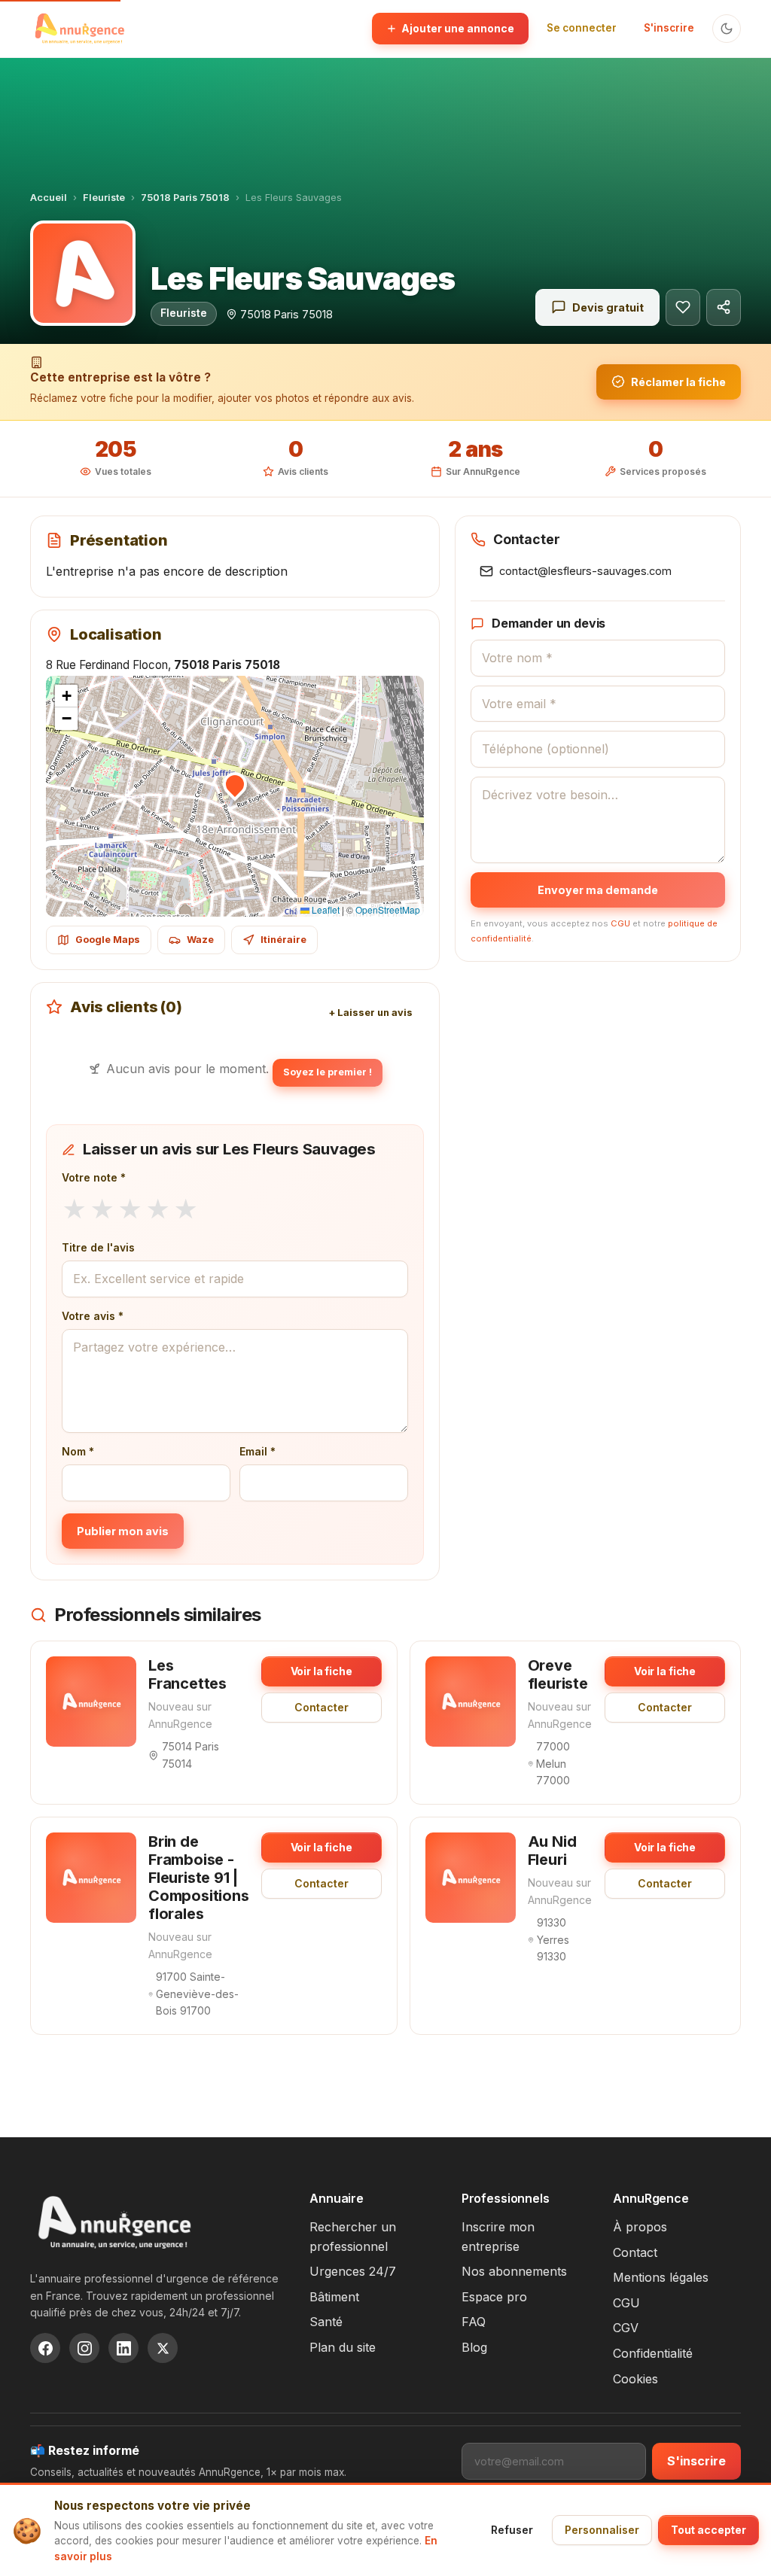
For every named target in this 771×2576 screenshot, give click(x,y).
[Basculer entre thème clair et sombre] (727, 29)
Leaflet (325, 909)
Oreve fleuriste (558, 1674)
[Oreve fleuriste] (471, 1702)
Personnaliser (602, 2530)
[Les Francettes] (91, 1702)
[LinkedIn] (123, 2348)
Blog (474, 2347)
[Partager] (724, 307)
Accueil (49, 198)
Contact (635, 2252)
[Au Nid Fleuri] (471, 1878)
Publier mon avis (123, 1531)
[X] (163, 2348)
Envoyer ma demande (598, 890)
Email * (258, 1451)
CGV (626, 2328)
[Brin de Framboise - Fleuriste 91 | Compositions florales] (91, 1878)
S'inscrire (669, 28)
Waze (200, 940)
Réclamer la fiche (678, 382)
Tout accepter (709, 2530)
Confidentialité (653, 2353)
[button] (235, 784)
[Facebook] (45, 2348)
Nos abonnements (514, 2271)
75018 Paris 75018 (185, 198)
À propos (640, 2227)
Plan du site (343, 2347)
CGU (620, 923)
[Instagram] (84, 2348)
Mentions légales (661, 2277)
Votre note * (94, 1177)
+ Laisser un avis (370, 1013)
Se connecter (582, 28)
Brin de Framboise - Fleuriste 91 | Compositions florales (199, 1878)
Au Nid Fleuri (552, 1851)
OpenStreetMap (388, 909)
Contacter (322, 1707)
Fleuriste (104, 198)
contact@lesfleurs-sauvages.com (585, 571)
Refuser (512, 2530)
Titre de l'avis (98, 1247)
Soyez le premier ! (328, 1072)
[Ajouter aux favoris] (683, 307)
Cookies (635, 2379)
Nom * (78, 1451)
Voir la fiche (322, 1671)
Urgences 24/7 (353, 2271)
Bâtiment (334, 2297)
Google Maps (108, 940)
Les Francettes (187, 1674)
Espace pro (494, 2297)
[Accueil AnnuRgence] (79, 29)
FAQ (474, 2322)
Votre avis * (93, 1316)
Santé (326, 2322)
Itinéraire (283, 940)
